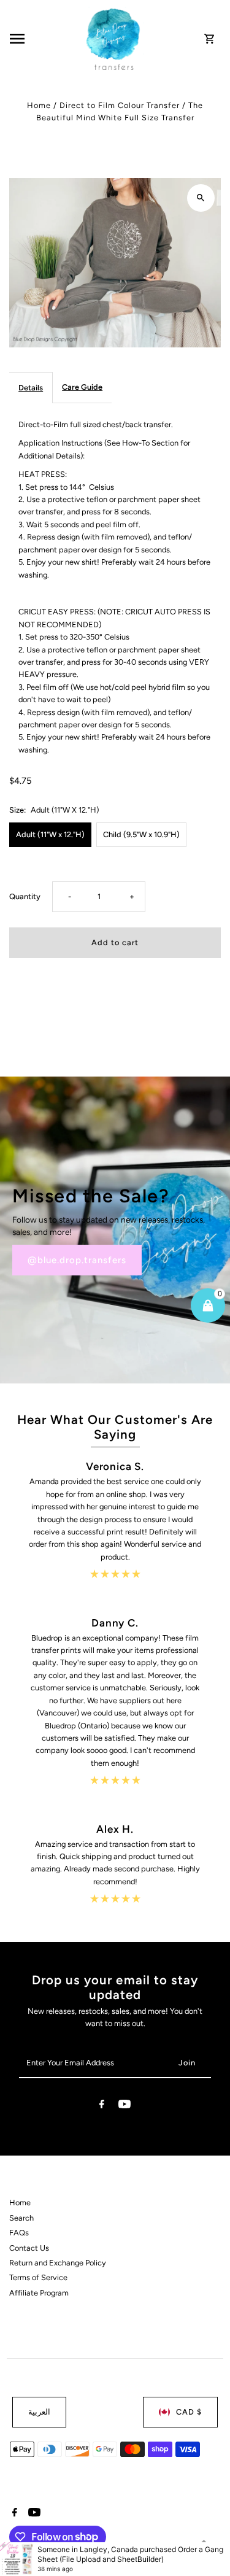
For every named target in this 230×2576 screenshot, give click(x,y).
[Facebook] (102, 2106)
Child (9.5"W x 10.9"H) (141, 834)
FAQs (19, 2233)
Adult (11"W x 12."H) (50, 834)
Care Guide (82, 387)
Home (39, 105)
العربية (39, 2412)
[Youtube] (125, 2106)
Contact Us (29, 2248)
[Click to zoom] (201, 198)
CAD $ (189, 2412)
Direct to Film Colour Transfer (120, 105)
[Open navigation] (44, 39)
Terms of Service (38, 2277)
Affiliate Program (39, 2293)
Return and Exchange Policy (58, 2263)
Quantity (25, 896)
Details (31, 388)
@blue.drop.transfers (77, 1260)
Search (21, 2218)
